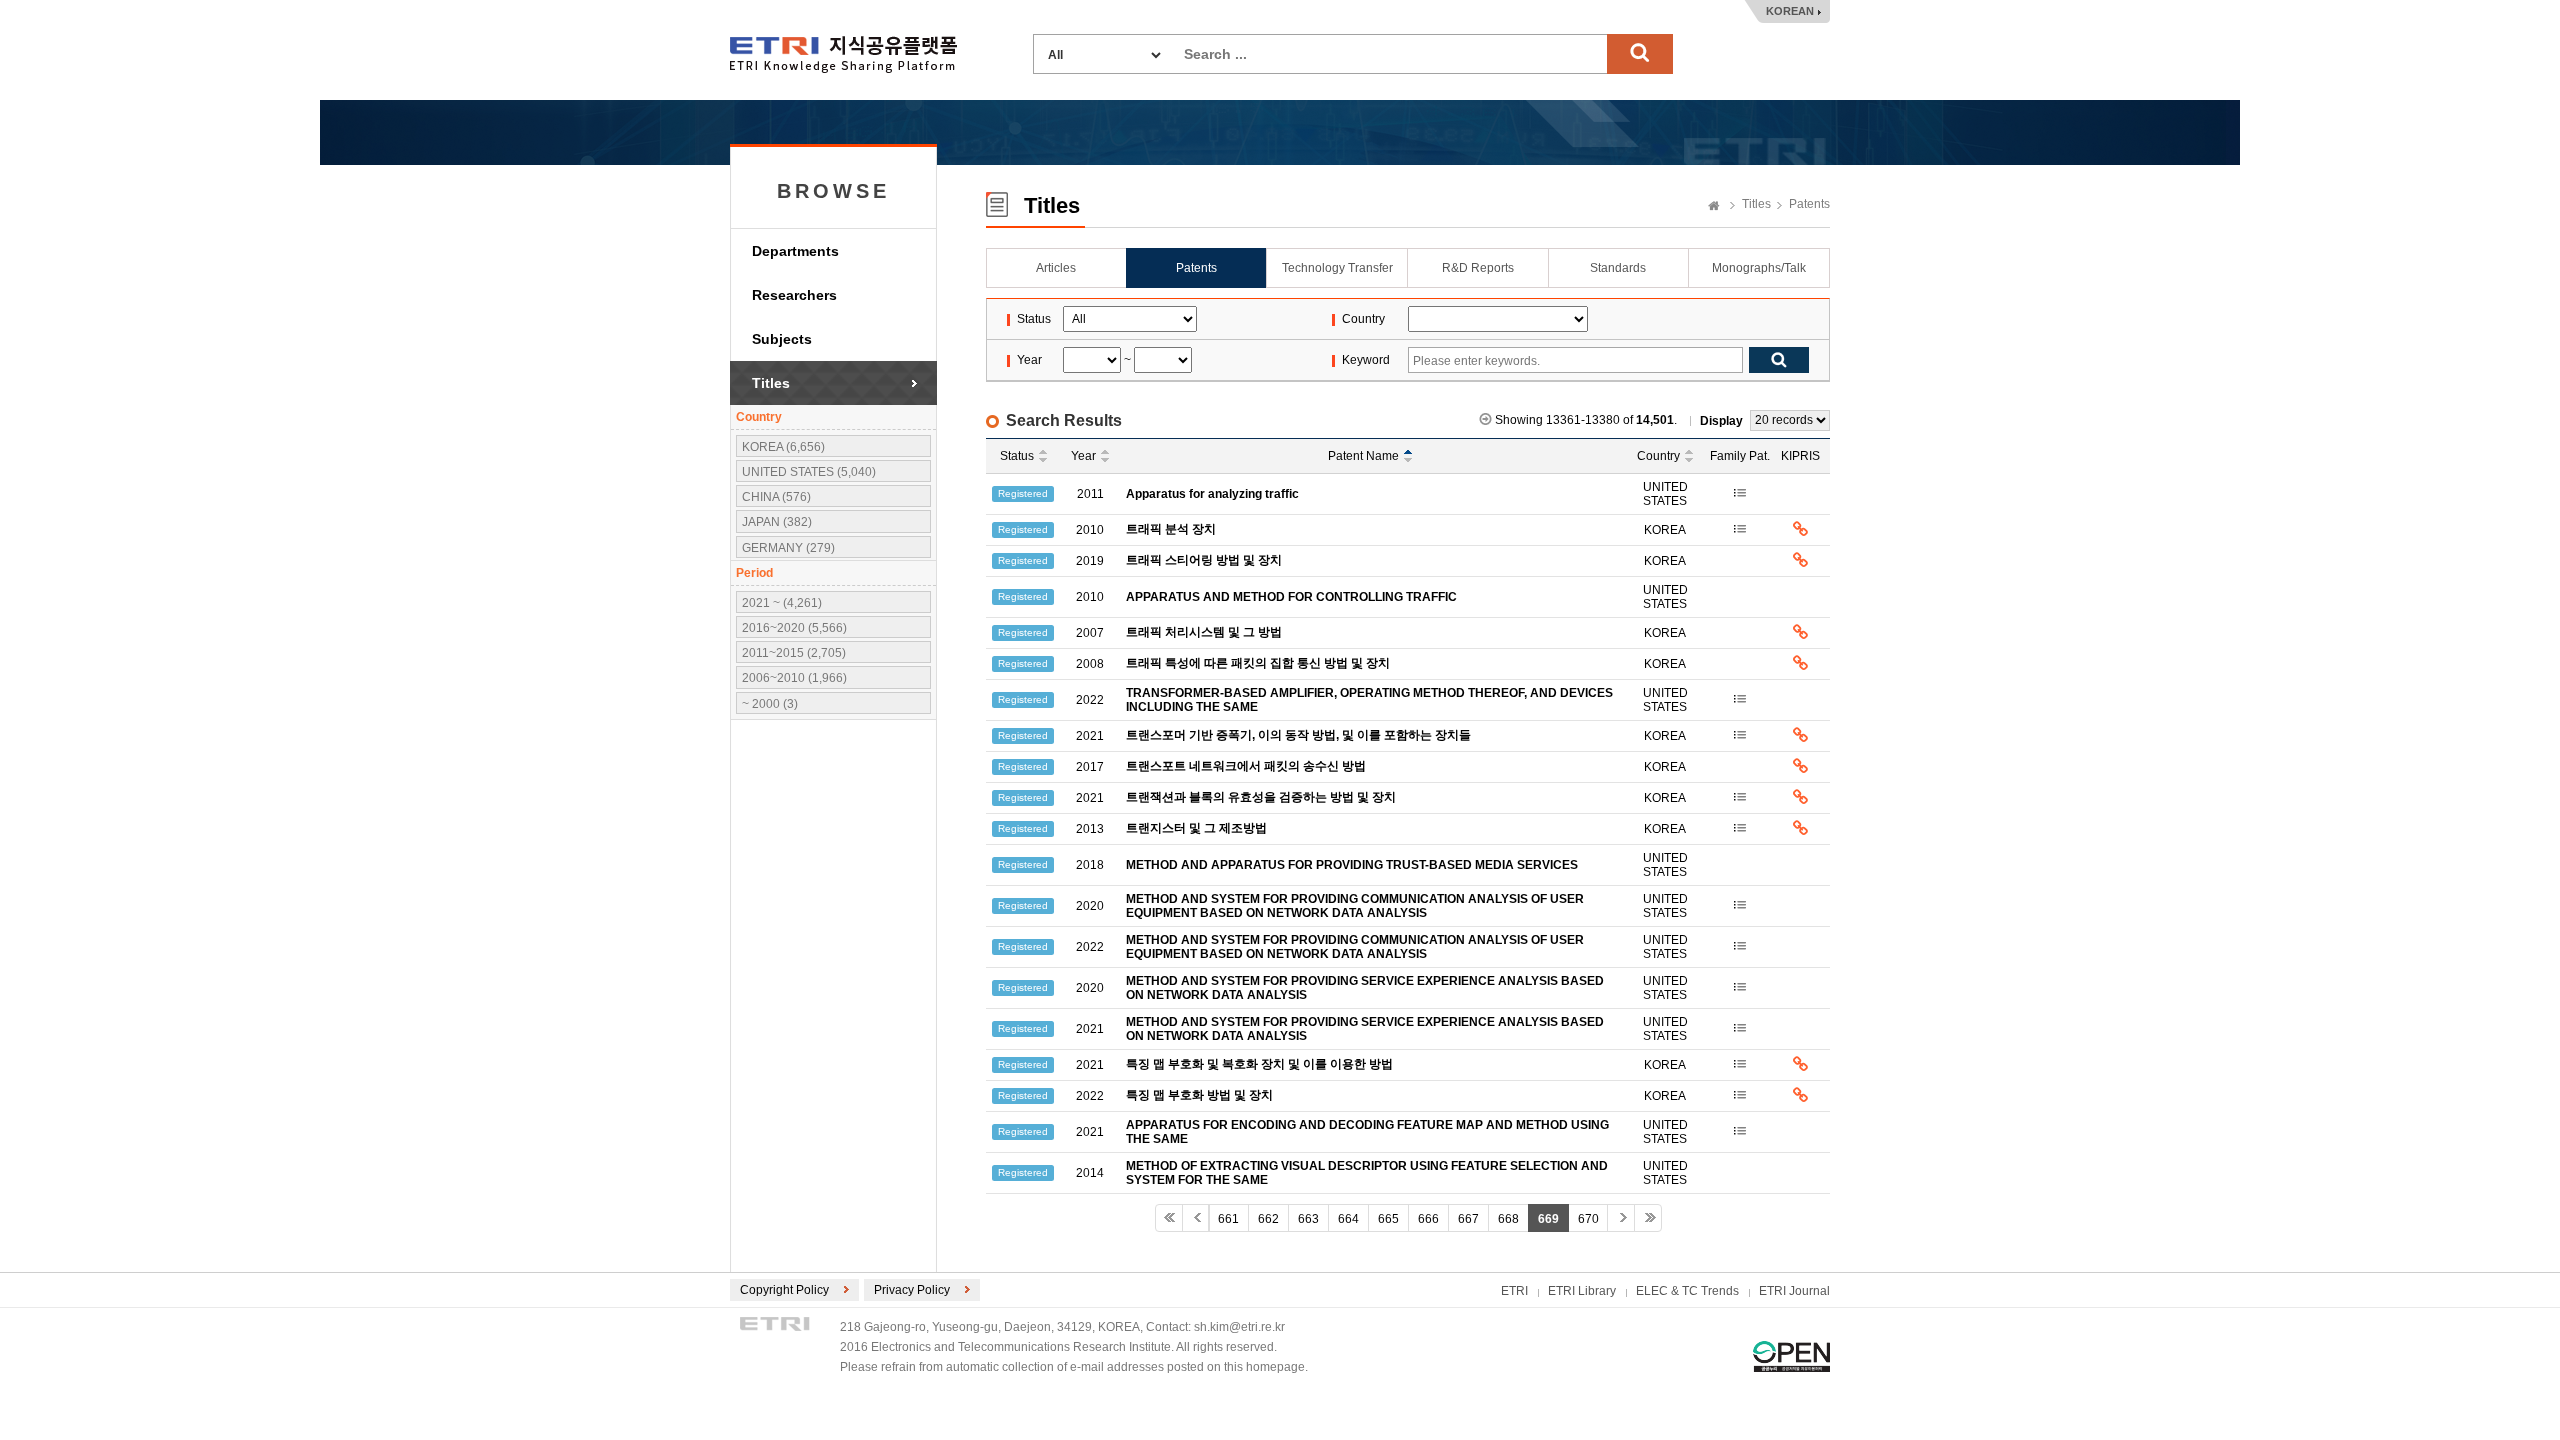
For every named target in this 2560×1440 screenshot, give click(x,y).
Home (1714, 207)
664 (1348, 1219)
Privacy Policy (912, 1290)
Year (1083, 456)
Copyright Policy (784, 1290)
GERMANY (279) (788, 548)
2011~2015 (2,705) (794, 653)
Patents (1809, 204)
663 (1308, 1219)
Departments (795, 251)
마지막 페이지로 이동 (1648, 1218)
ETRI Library (1582, 1291)
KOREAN (1790, 11)
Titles (771, 383)
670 (1588, 1219)
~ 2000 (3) (770, 704)
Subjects (782, 339)
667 (1468, 1219)
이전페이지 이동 (1196, 1218)
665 (1388, 1219)
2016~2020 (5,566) (794, 628)
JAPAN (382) (777, 522)
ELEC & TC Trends (1687, 1291)
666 (1428, 1219)
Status (1017, 456)
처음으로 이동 (1169, 1218)
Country (1658, 456)
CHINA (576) (776, 497)
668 (1508, 1219)
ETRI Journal (1794, 1291)
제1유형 (1791, 1356)
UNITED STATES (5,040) (809, 472)
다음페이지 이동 (1621, 1218)
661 (1228, 1219)
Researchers (794, 295)
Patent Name (1363, 456)
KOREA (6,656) (783, 447)
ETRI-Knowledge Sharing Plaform (843, 54)
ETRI (1514, 1291)
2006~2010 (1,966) (794, 678)
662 (1268, 1219)
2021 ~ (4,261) (782, 603)
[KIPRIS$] (1800, 529)
